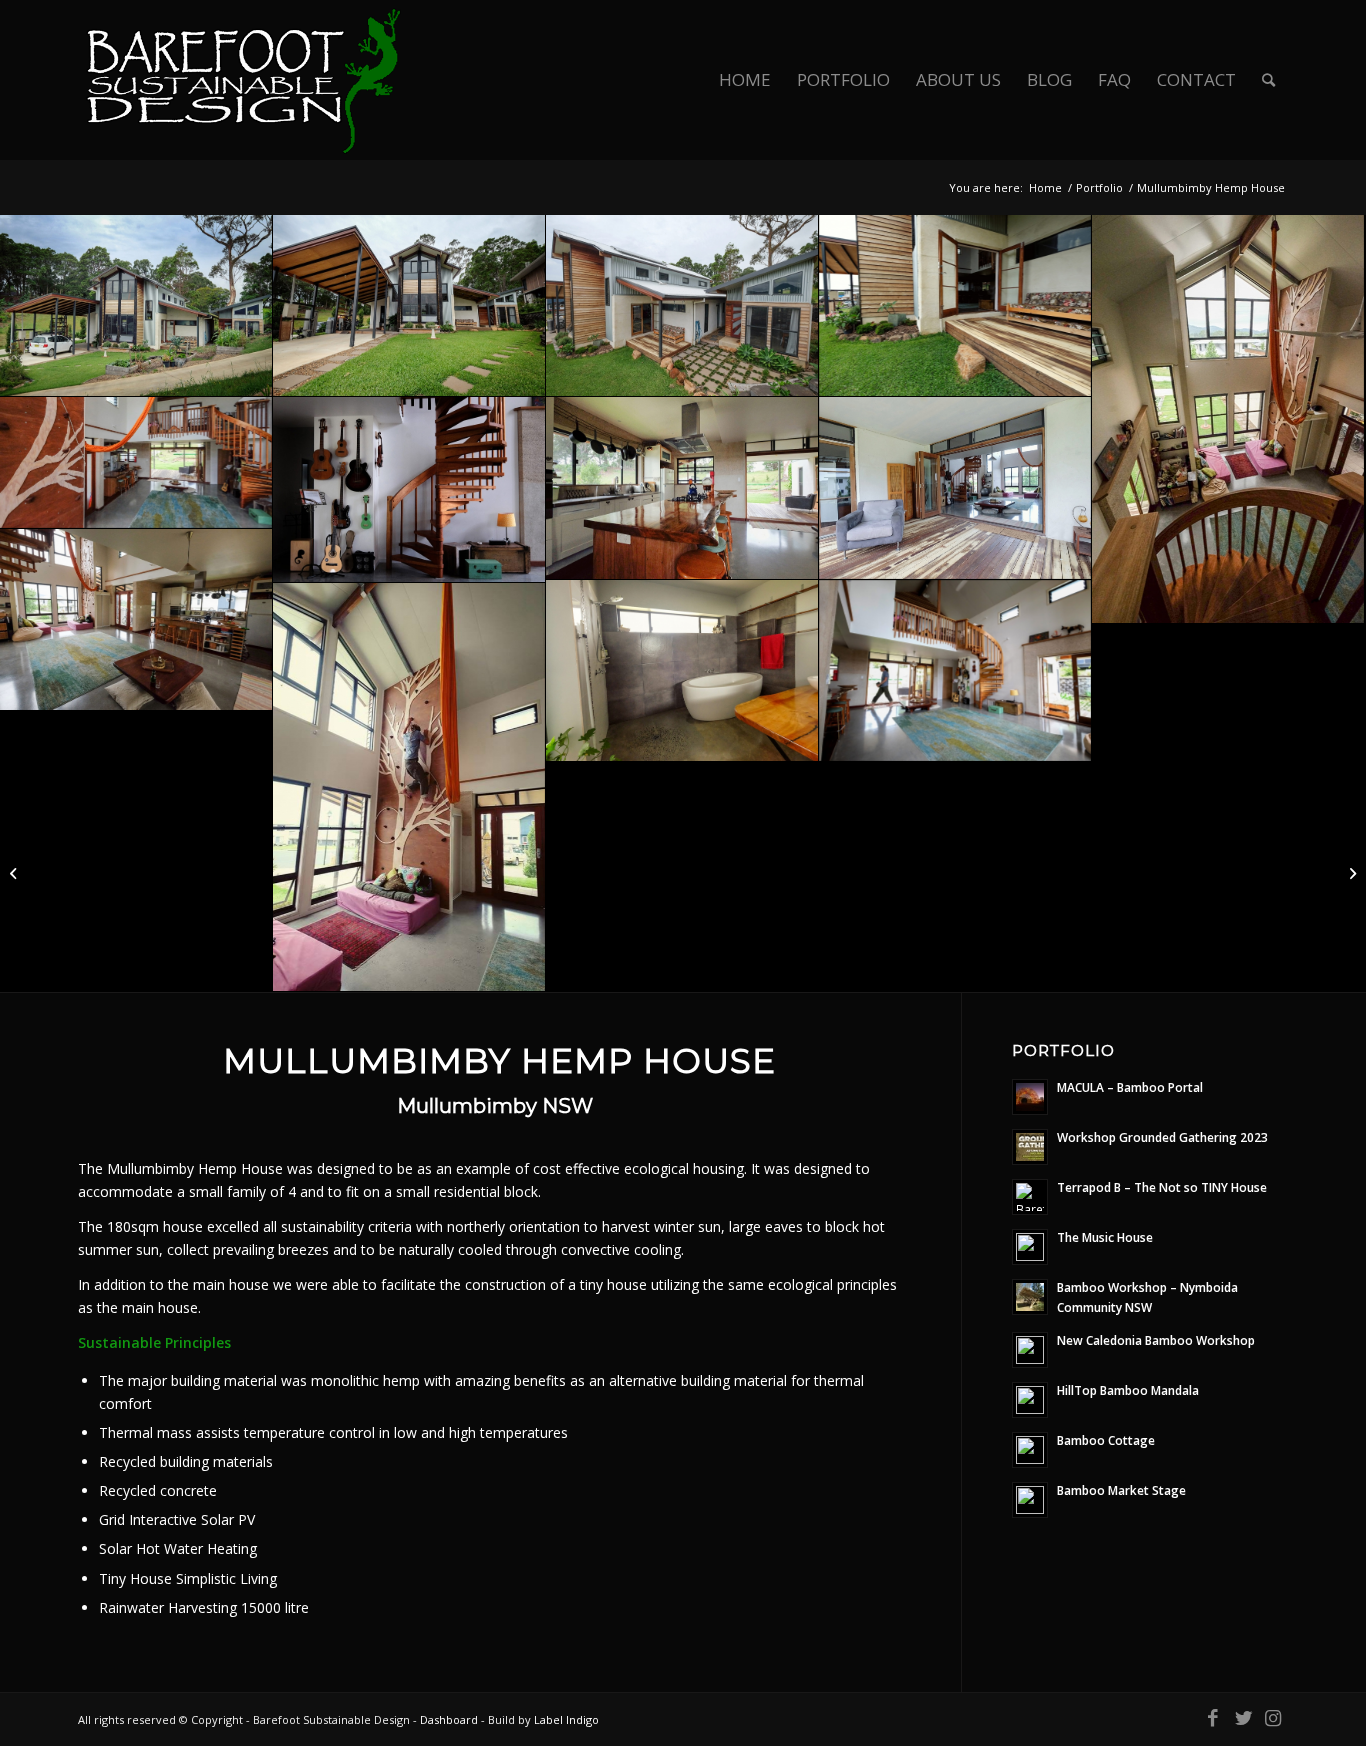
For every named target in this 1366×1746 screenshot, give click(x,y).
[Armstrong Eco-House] (15, 873)
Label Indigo (566, 1719)
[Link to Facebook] (1213, 1718)
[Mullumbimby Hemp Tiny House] (1350, 873)
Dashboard (449, 1719)
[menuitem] (745, 80)
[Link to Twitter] (1243, 1718)
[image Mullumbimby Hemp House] (136, 306)
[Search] (1268, 80)
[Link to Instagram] (1273, 1718)
